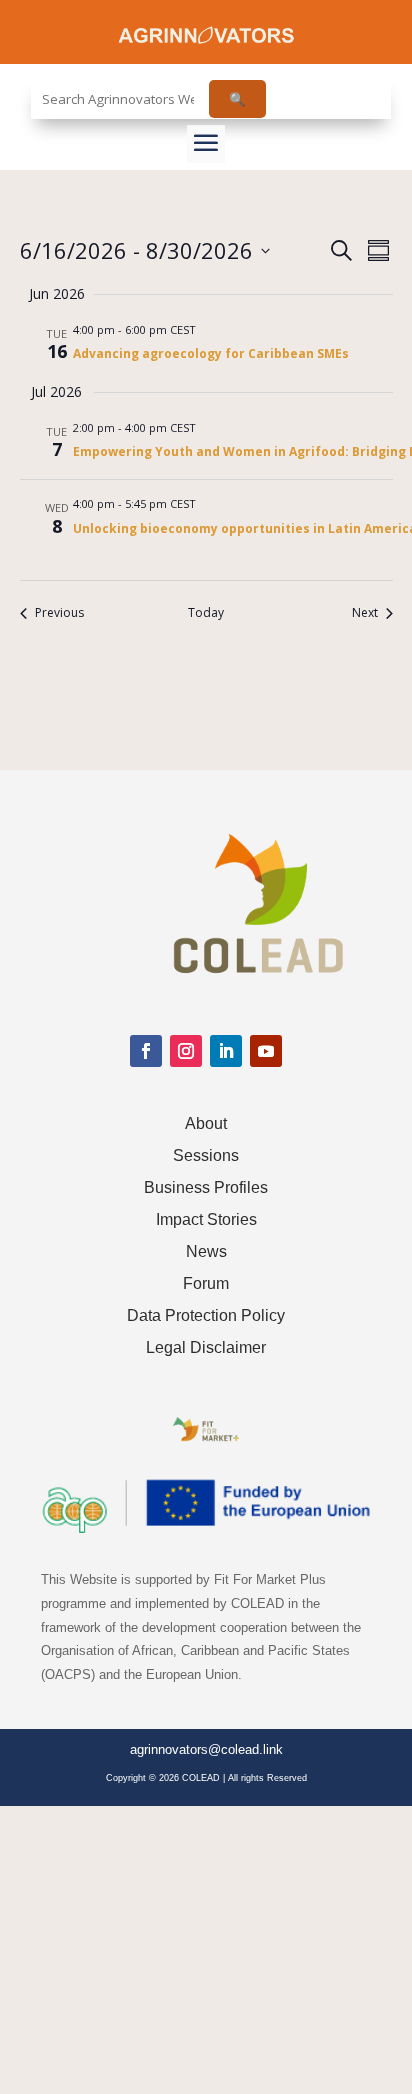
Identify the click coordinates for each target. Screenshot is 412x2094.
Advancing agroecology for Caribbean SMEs (211, 353)
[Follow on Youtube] (266, 1051)
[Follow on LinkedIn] (226, 1051)
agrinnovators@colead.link (206, 1749)
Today (206, 613)
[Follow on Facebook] (146, 1051)
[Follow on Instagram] (186, 1051)
